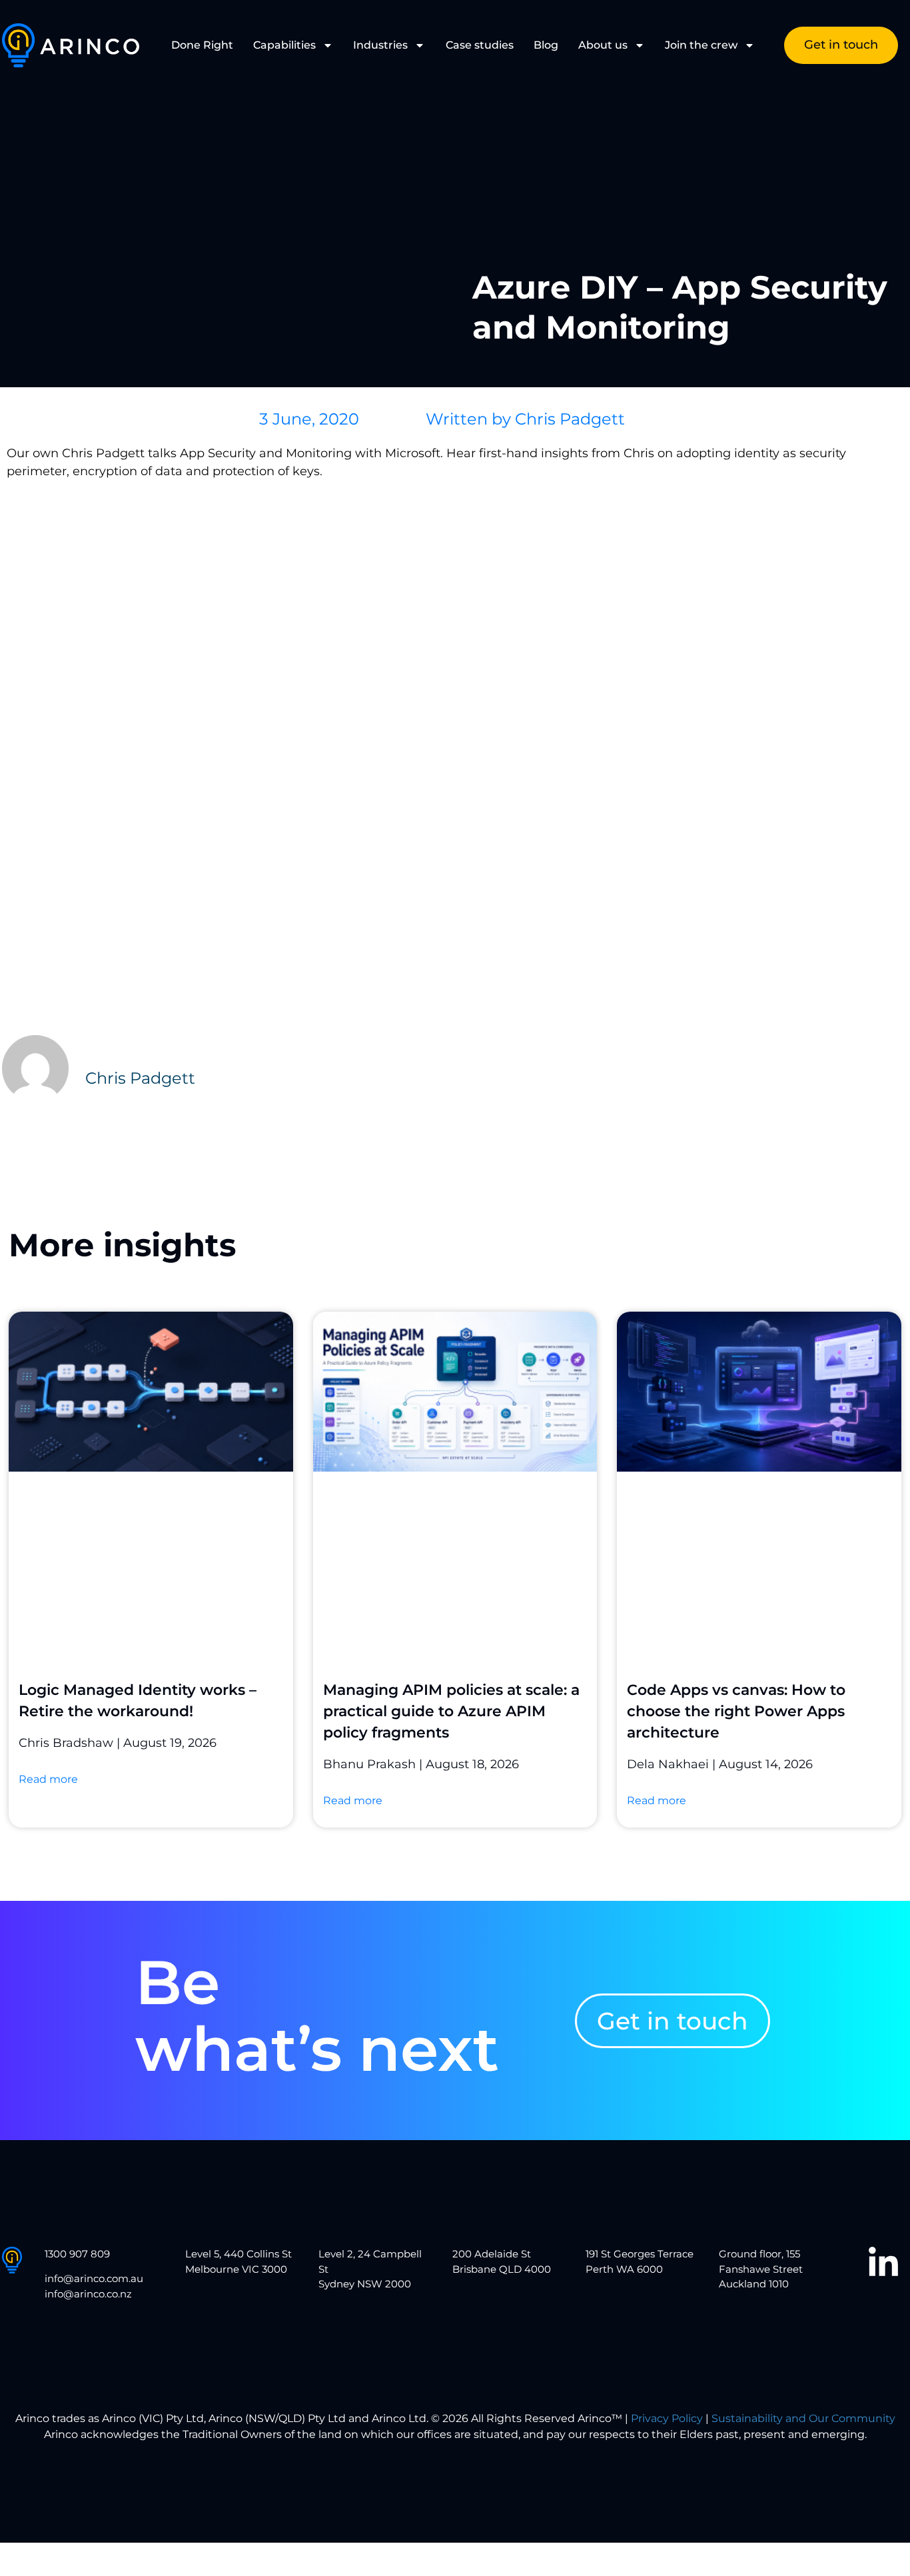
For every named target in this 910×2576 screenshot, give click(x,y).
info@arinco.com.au (94, 2278)
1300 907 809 (77, 2254)
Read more (48, 1779)
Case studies (480, 45)
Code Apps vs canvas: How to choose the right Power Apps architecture (736, 1711)
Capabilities (284, 45)
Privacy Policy (667, 2418)
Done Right (202, 45)
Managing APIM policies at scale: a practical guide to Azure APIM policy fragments (451, 1711)
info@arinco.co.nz (88, 2294)
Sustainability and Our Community (803, 2418)
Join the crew (701, 45)
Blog (546, 45)
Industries (380, 45)
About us (603, 45)
